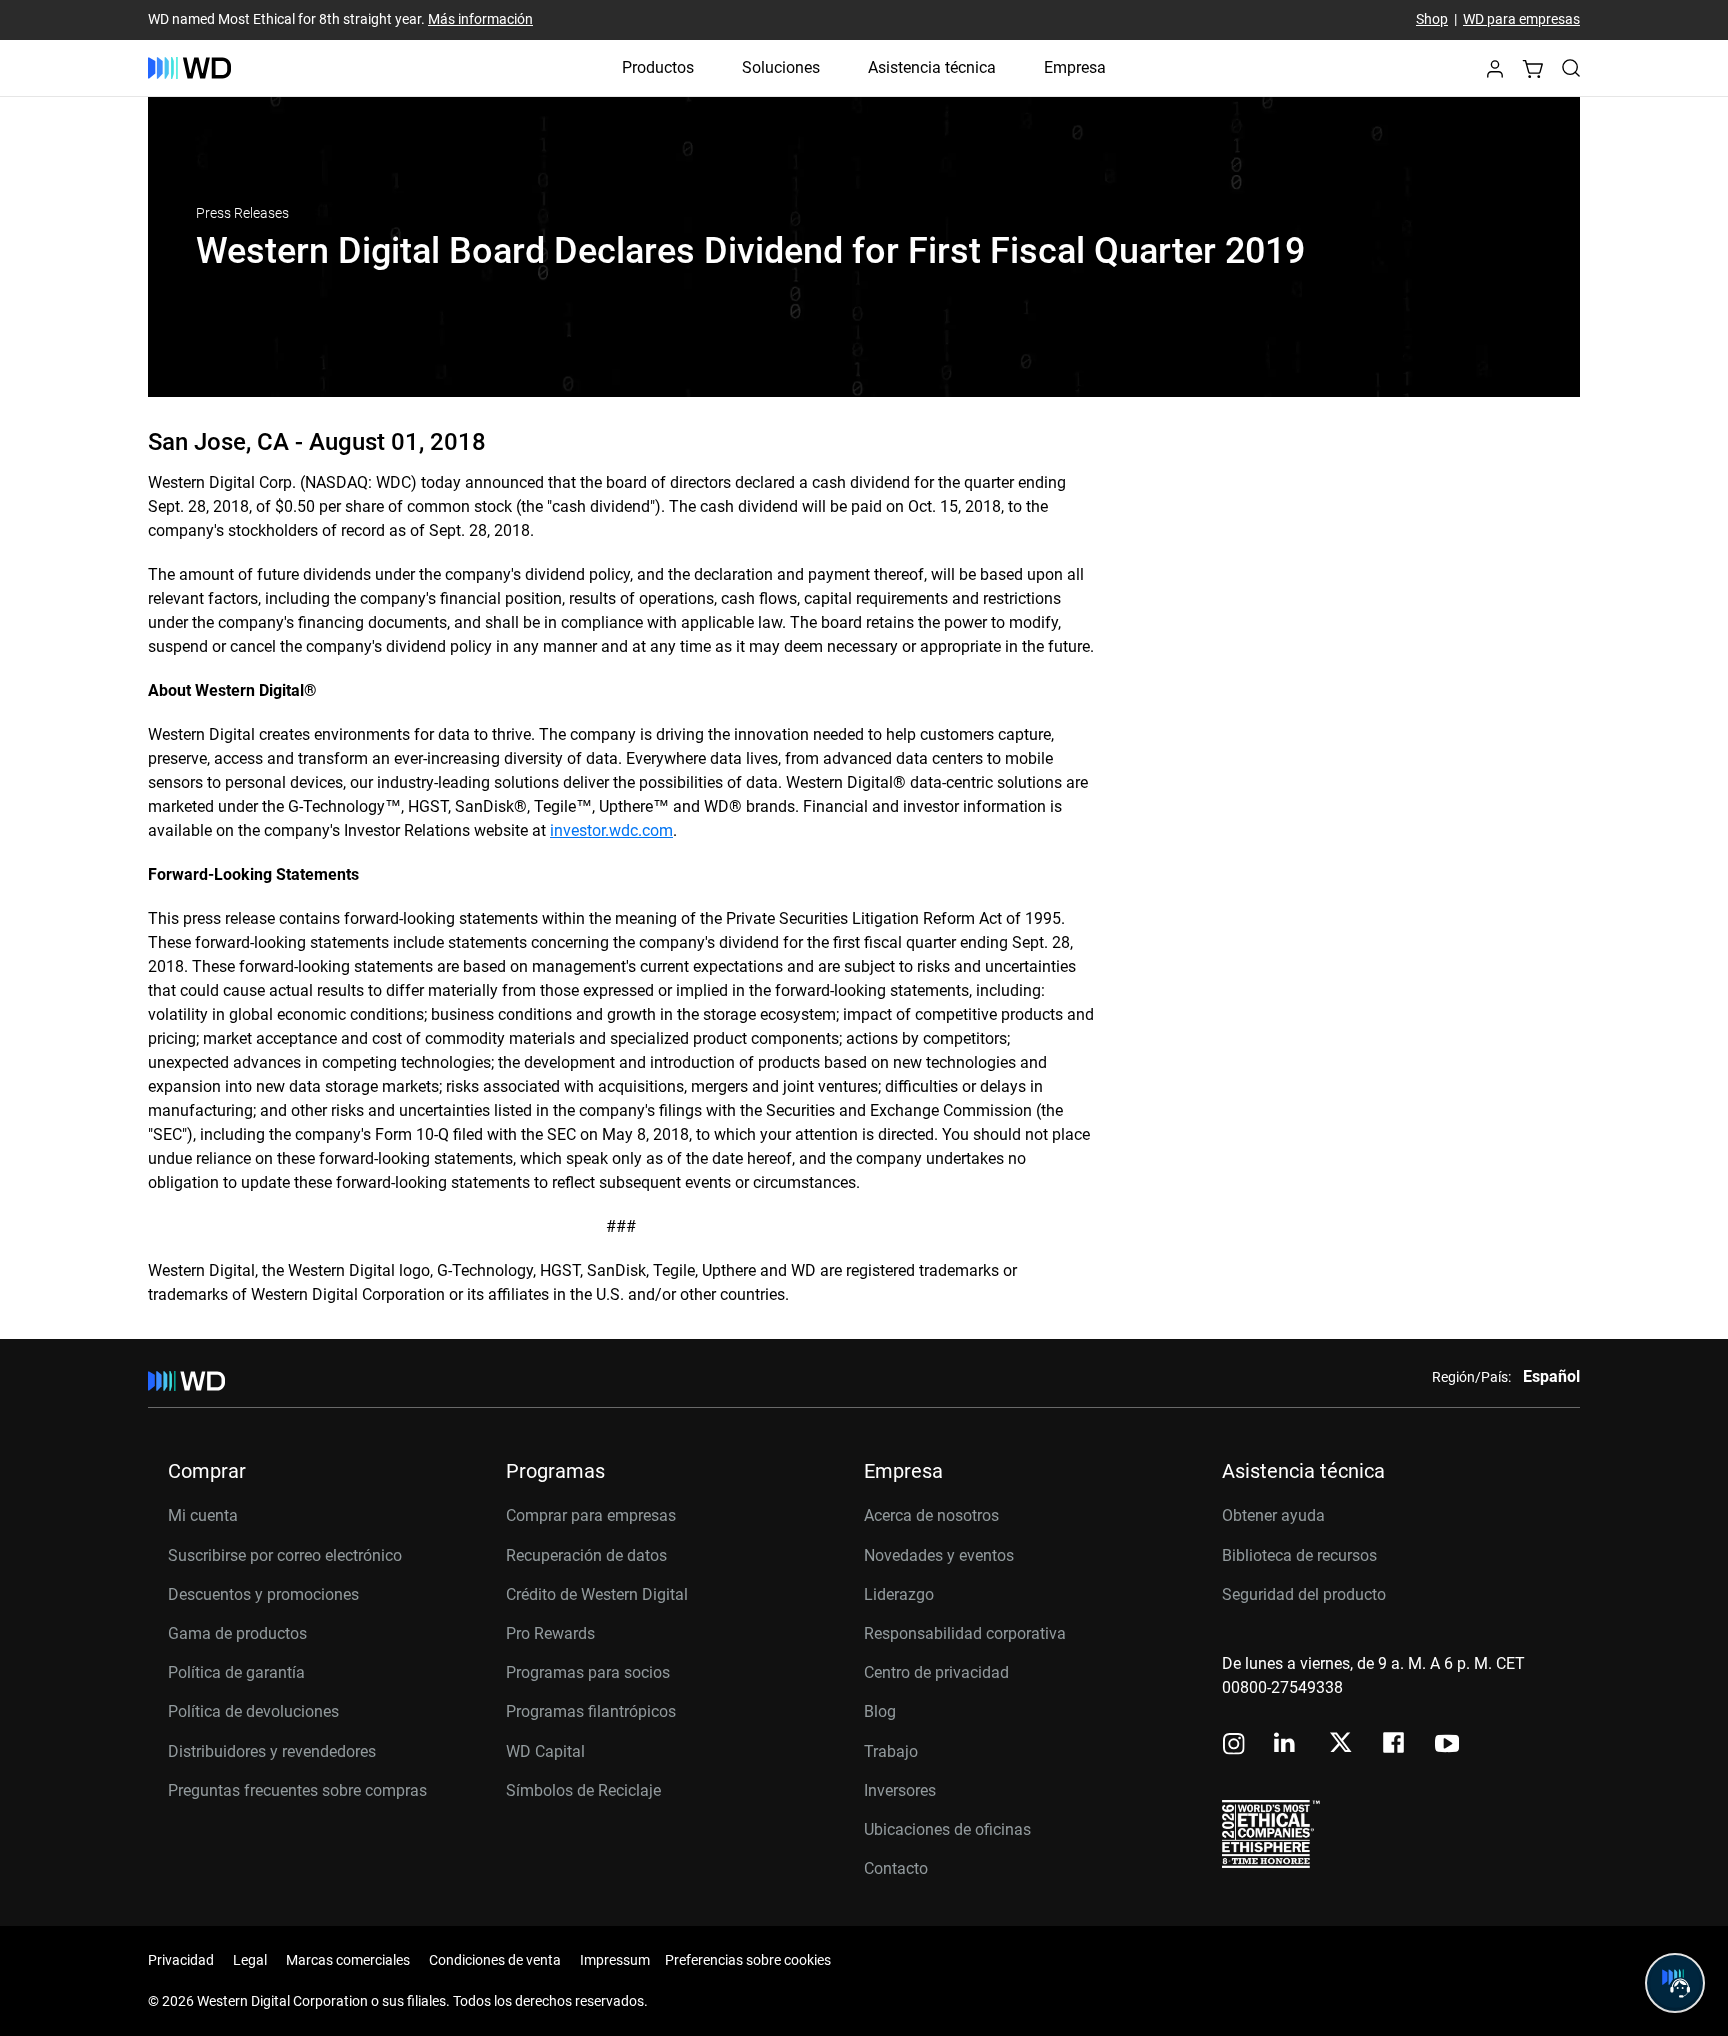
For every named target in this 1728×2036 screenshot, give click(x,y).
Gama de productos (237, 1633)
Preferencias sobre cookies (748, 1960)
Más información (480, 20)
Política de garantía (236, 1672)
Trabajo (891, 1751)
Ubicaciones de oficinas (947, 1829)
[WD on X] (1340, 1744)
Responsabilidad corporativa (965, 1633)
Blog (880, 1711)
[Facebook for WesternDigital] (1395, 1745)
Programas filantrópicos (591, 1711)
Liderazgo (899, 1594)
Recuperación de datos (586, 1555)
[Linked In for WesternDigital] (1286, 1745)
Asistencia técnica (932, 67)
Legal (250, 1960)
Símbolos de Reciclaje (583, 1790)
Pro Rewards (550, 1633)
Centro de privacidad (936, 1672)
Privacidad (181, 1960)
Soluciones (781, 67)
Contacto (896, 1868)
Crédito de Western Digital (597, 1594)
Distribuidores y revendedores (272, 1751)
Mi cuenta (203, 1515)
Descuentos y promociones (263, 1594)
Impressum (615, 1960)
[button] (1495, 74)
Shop (1432, 20)
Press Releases (242, 213)
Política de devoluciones (253, 1711)
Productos (658, 67)
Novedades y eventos (939, 1555)
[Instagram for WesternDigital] (1234, 1745)
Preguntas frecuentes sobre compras (297, 1790)
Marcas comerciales (348, 1960)
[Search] (1571, 68)
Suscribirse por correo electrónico (285, 1555)
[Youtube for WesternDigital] (1447, 1745)
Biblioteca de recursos (1299, 1555)
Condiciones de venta (495, 1960)
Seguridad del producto (1304, 1594)
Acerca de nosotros (931, 1515)
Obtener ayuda (1273, 1515)
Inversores (900, 1790)
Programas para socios (588, 1672)
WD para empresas (1521, 20)
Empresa (1075, 67)
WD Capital (545, 1751)
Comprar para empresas (591, 1515)
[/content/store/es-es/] (189, 68)
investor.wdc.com (611, 830)
